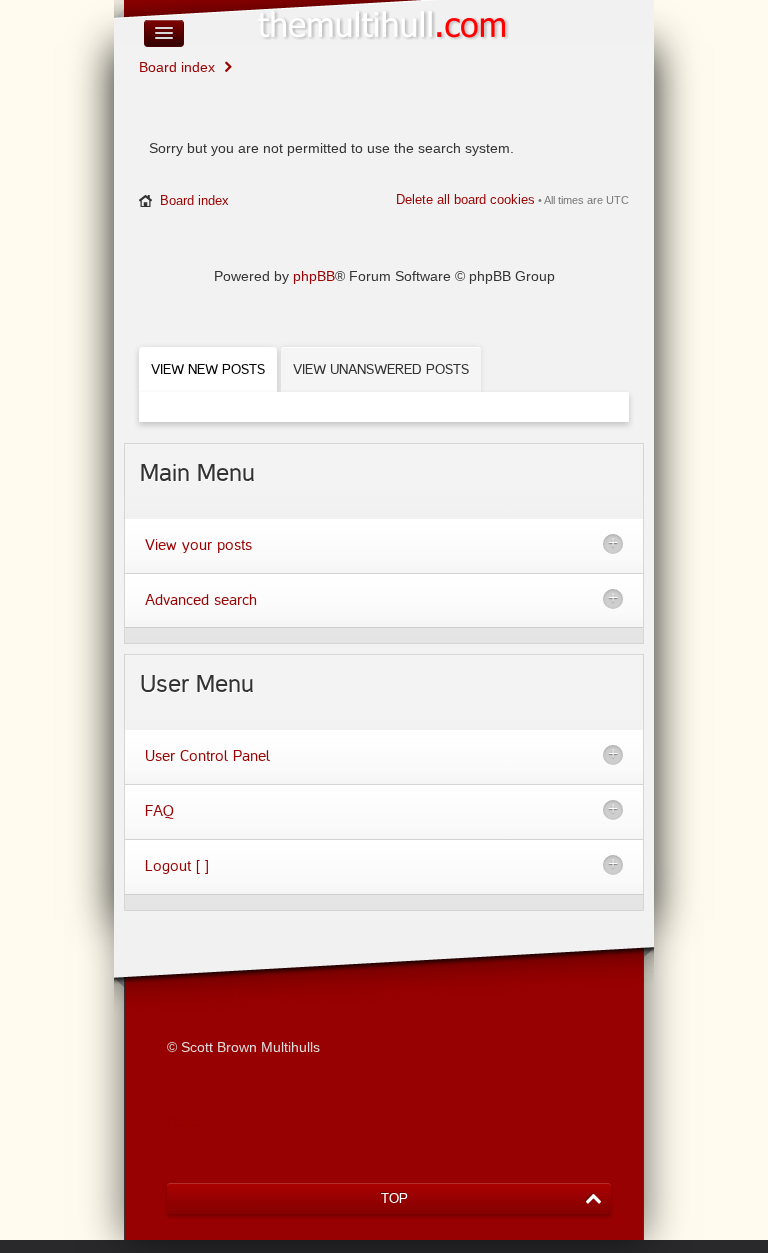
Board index (177, 67)
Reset (185, 1121)
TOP (394, 1198)
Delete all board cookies (465, 199)
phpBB (314, 276)
